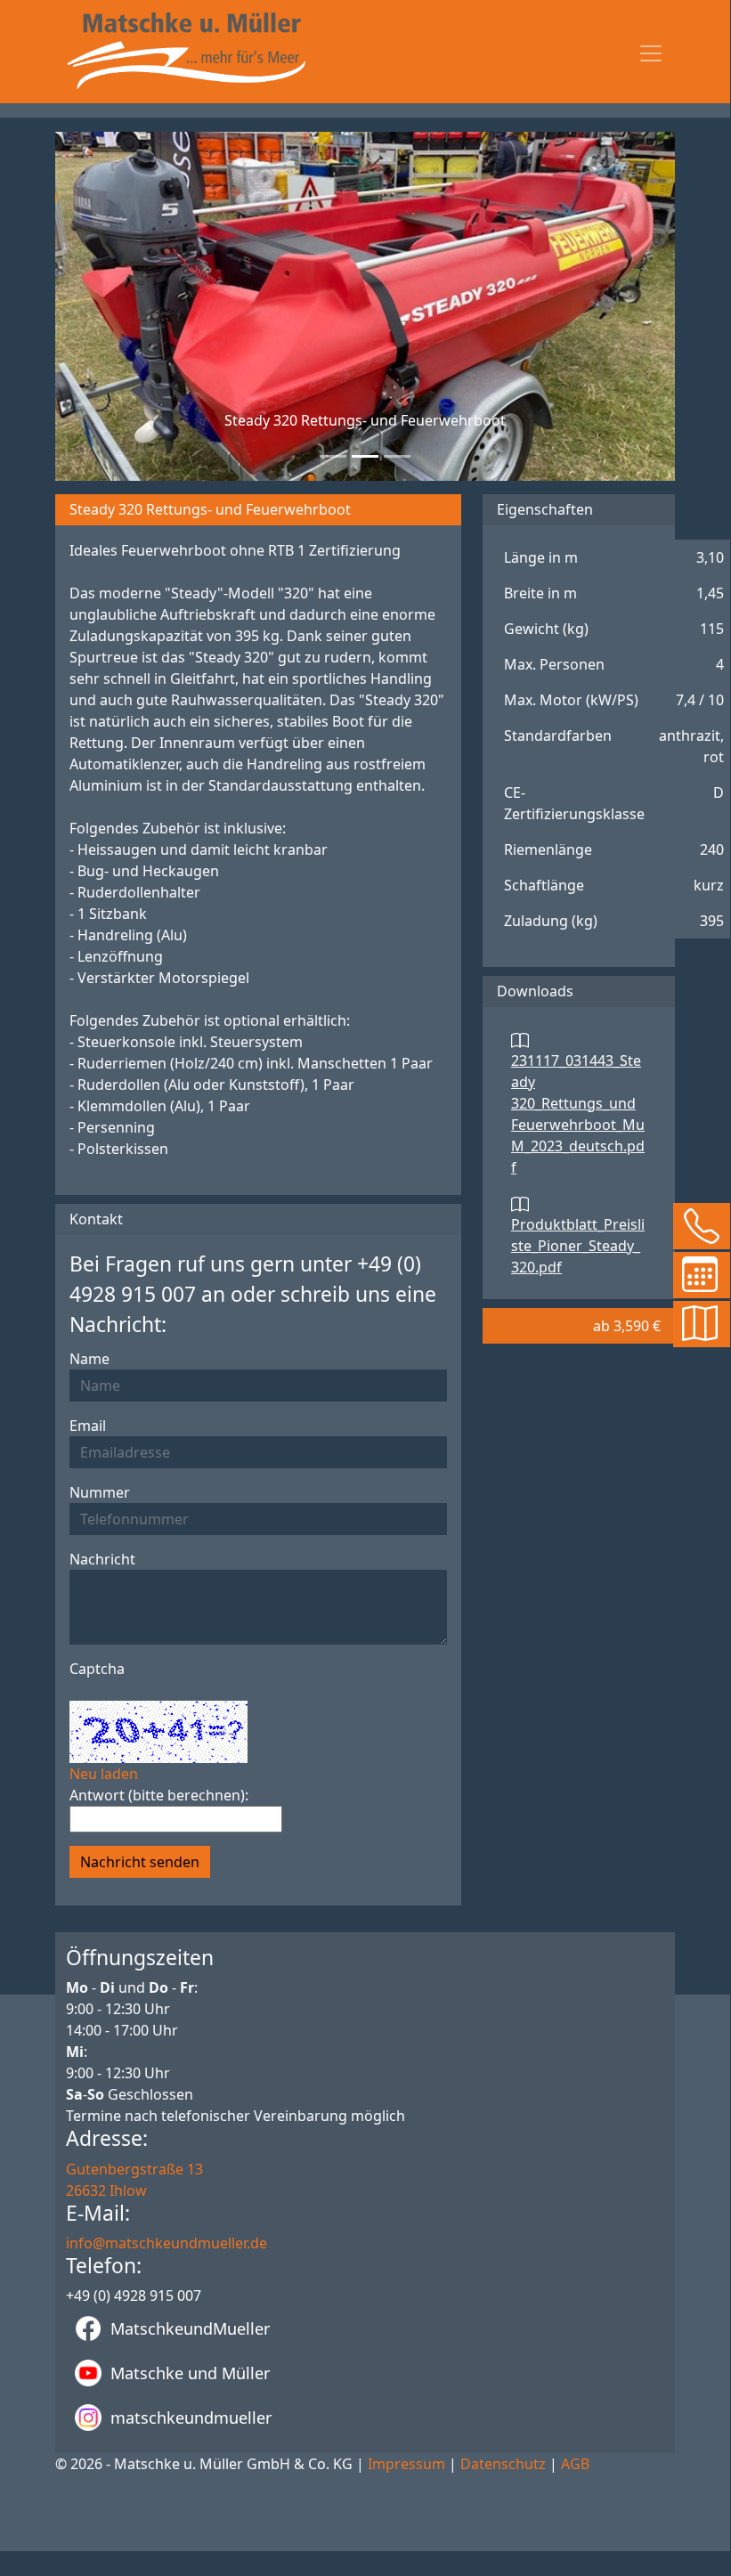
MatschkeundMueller (190, 2328)
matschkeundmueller (191, 2418)
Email (88, 1426)
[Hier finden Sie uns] (695, 1323)
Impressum (406, 2464)
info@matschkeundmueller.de (167, 2243)
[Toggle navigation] (651, 53)
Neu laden (104, 1774)
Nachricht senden (140, 1862)
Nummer (100, 1492)
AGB (575, 2464)
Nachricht (102, 1559)
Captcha (97, 1669)
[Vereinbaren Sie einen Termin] (695, 1274)
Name (89, 1359)
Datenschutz (503, 2464)
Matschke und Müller (190, 2373)
